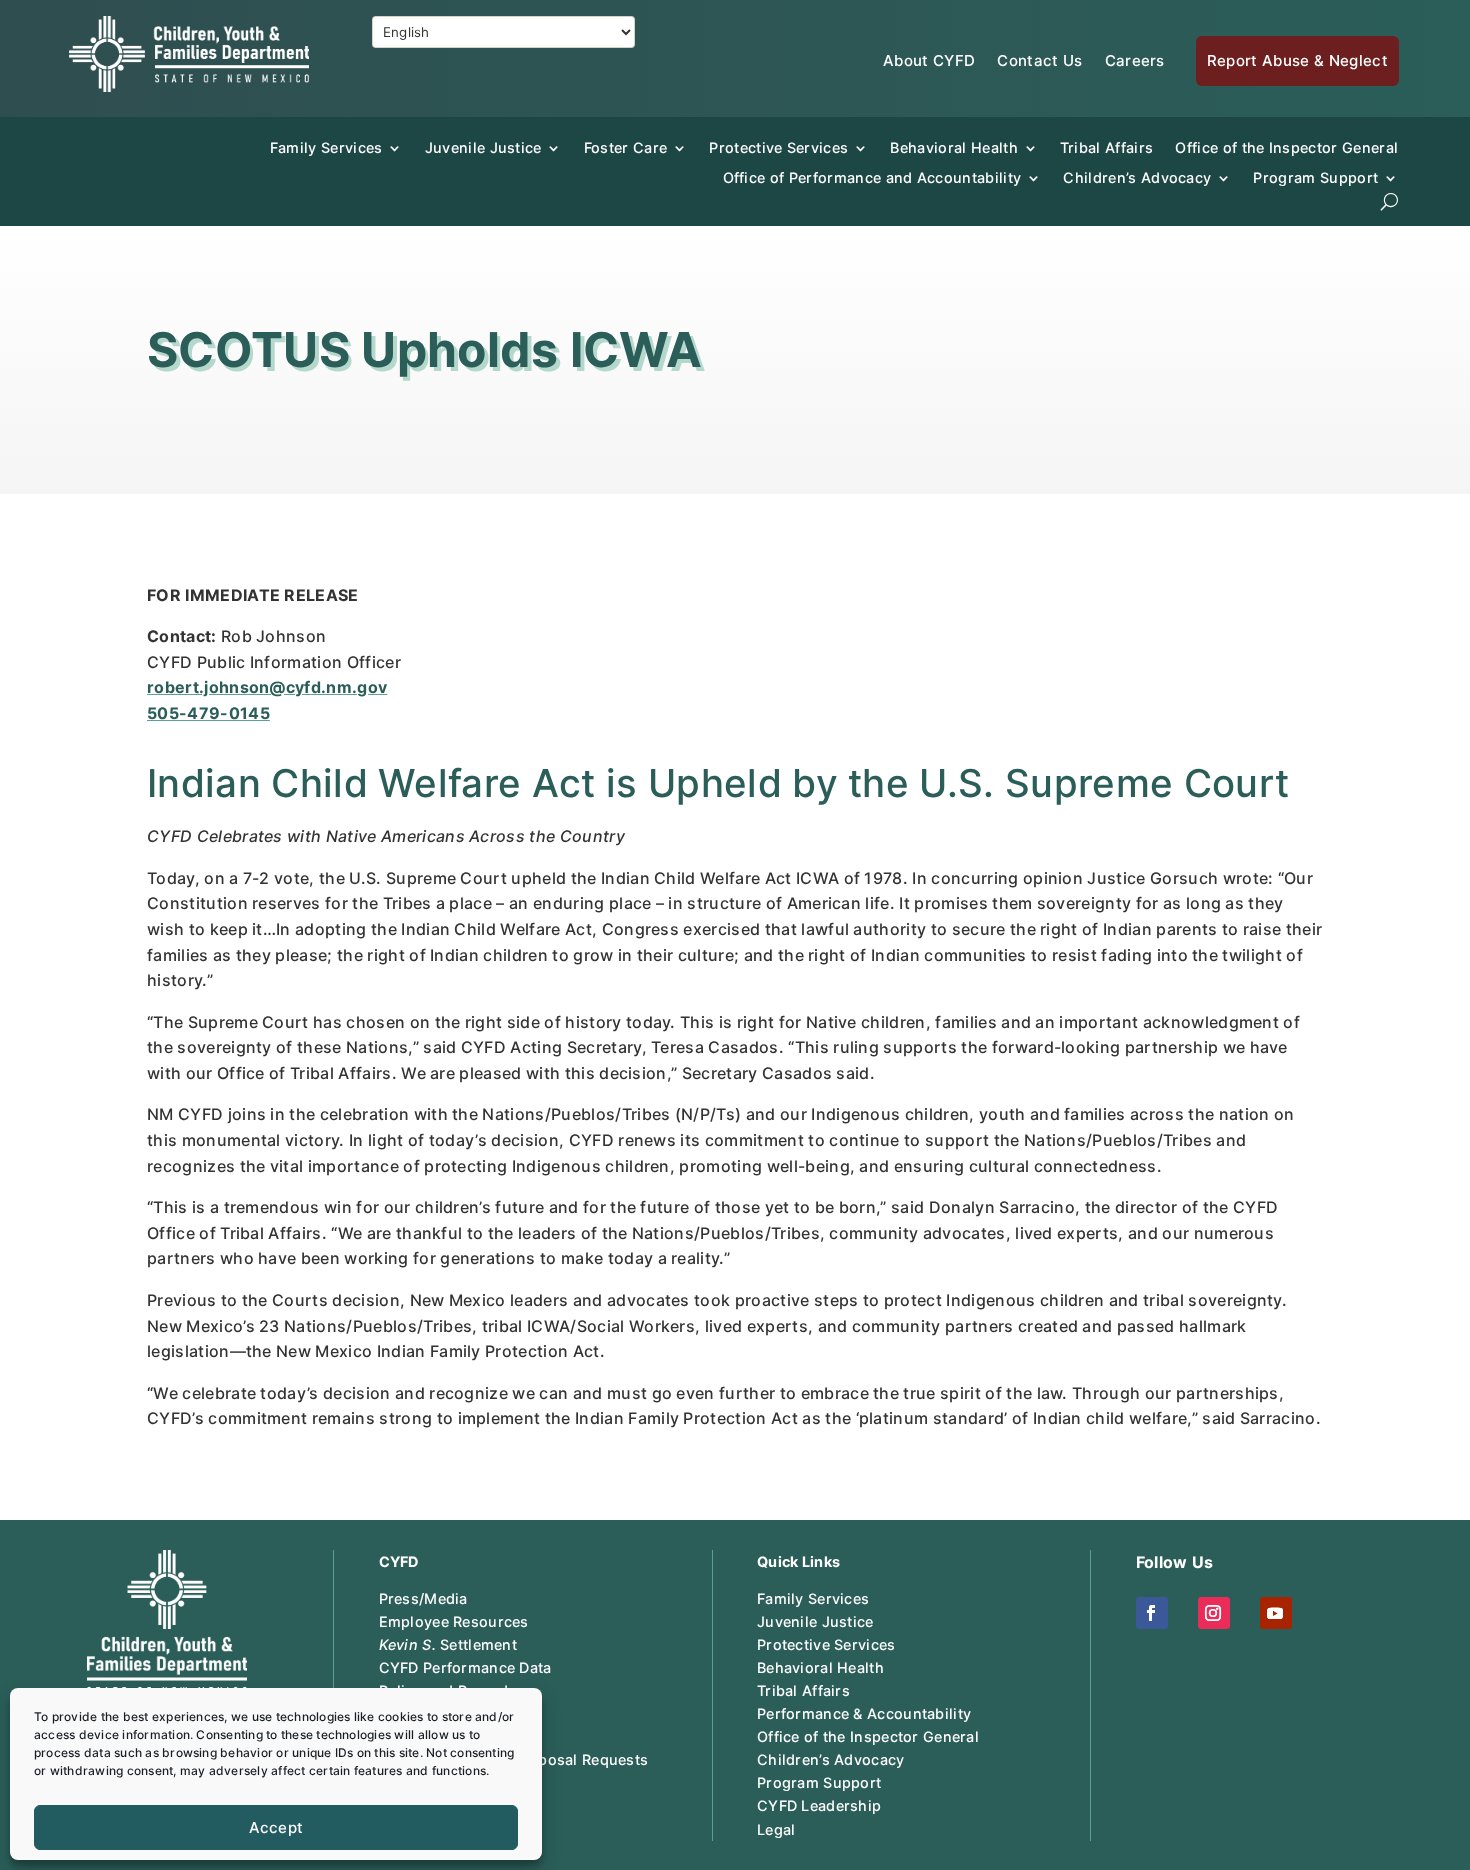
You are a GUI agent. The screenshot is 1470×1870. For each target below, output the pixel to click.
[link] (189, 86)
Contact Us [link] (1039, 60)
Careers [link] (1135, 60)
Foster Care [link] (626, 147)
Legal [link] (776, 1829)
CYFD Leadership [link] (819, 1805)
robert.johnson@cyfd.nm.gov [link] (267, 687)
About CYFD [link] (929, 60)
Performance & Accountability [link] (864, 1713)
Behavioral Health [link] (953, 147)
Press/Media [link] (423, 1598)
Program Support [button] (1315, 177)
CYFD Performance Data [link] (465, 1667)
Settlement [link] (448, 1644)
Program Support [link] (819, 1782)
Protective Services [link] (778, 147)
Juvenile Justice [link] (483, 147)
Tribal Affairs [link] (1106, 147)
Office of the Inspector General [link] (1286, 147)
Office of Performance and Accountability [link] (872, 177)
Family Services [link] (326, 147)
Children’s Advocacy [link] (1137, 177)
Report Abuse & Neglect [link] (1297, 60)
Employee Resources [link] (454, 1621)
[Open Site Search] (1389, 201)
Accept (276, 1827)
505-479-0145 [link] (208, 713)
